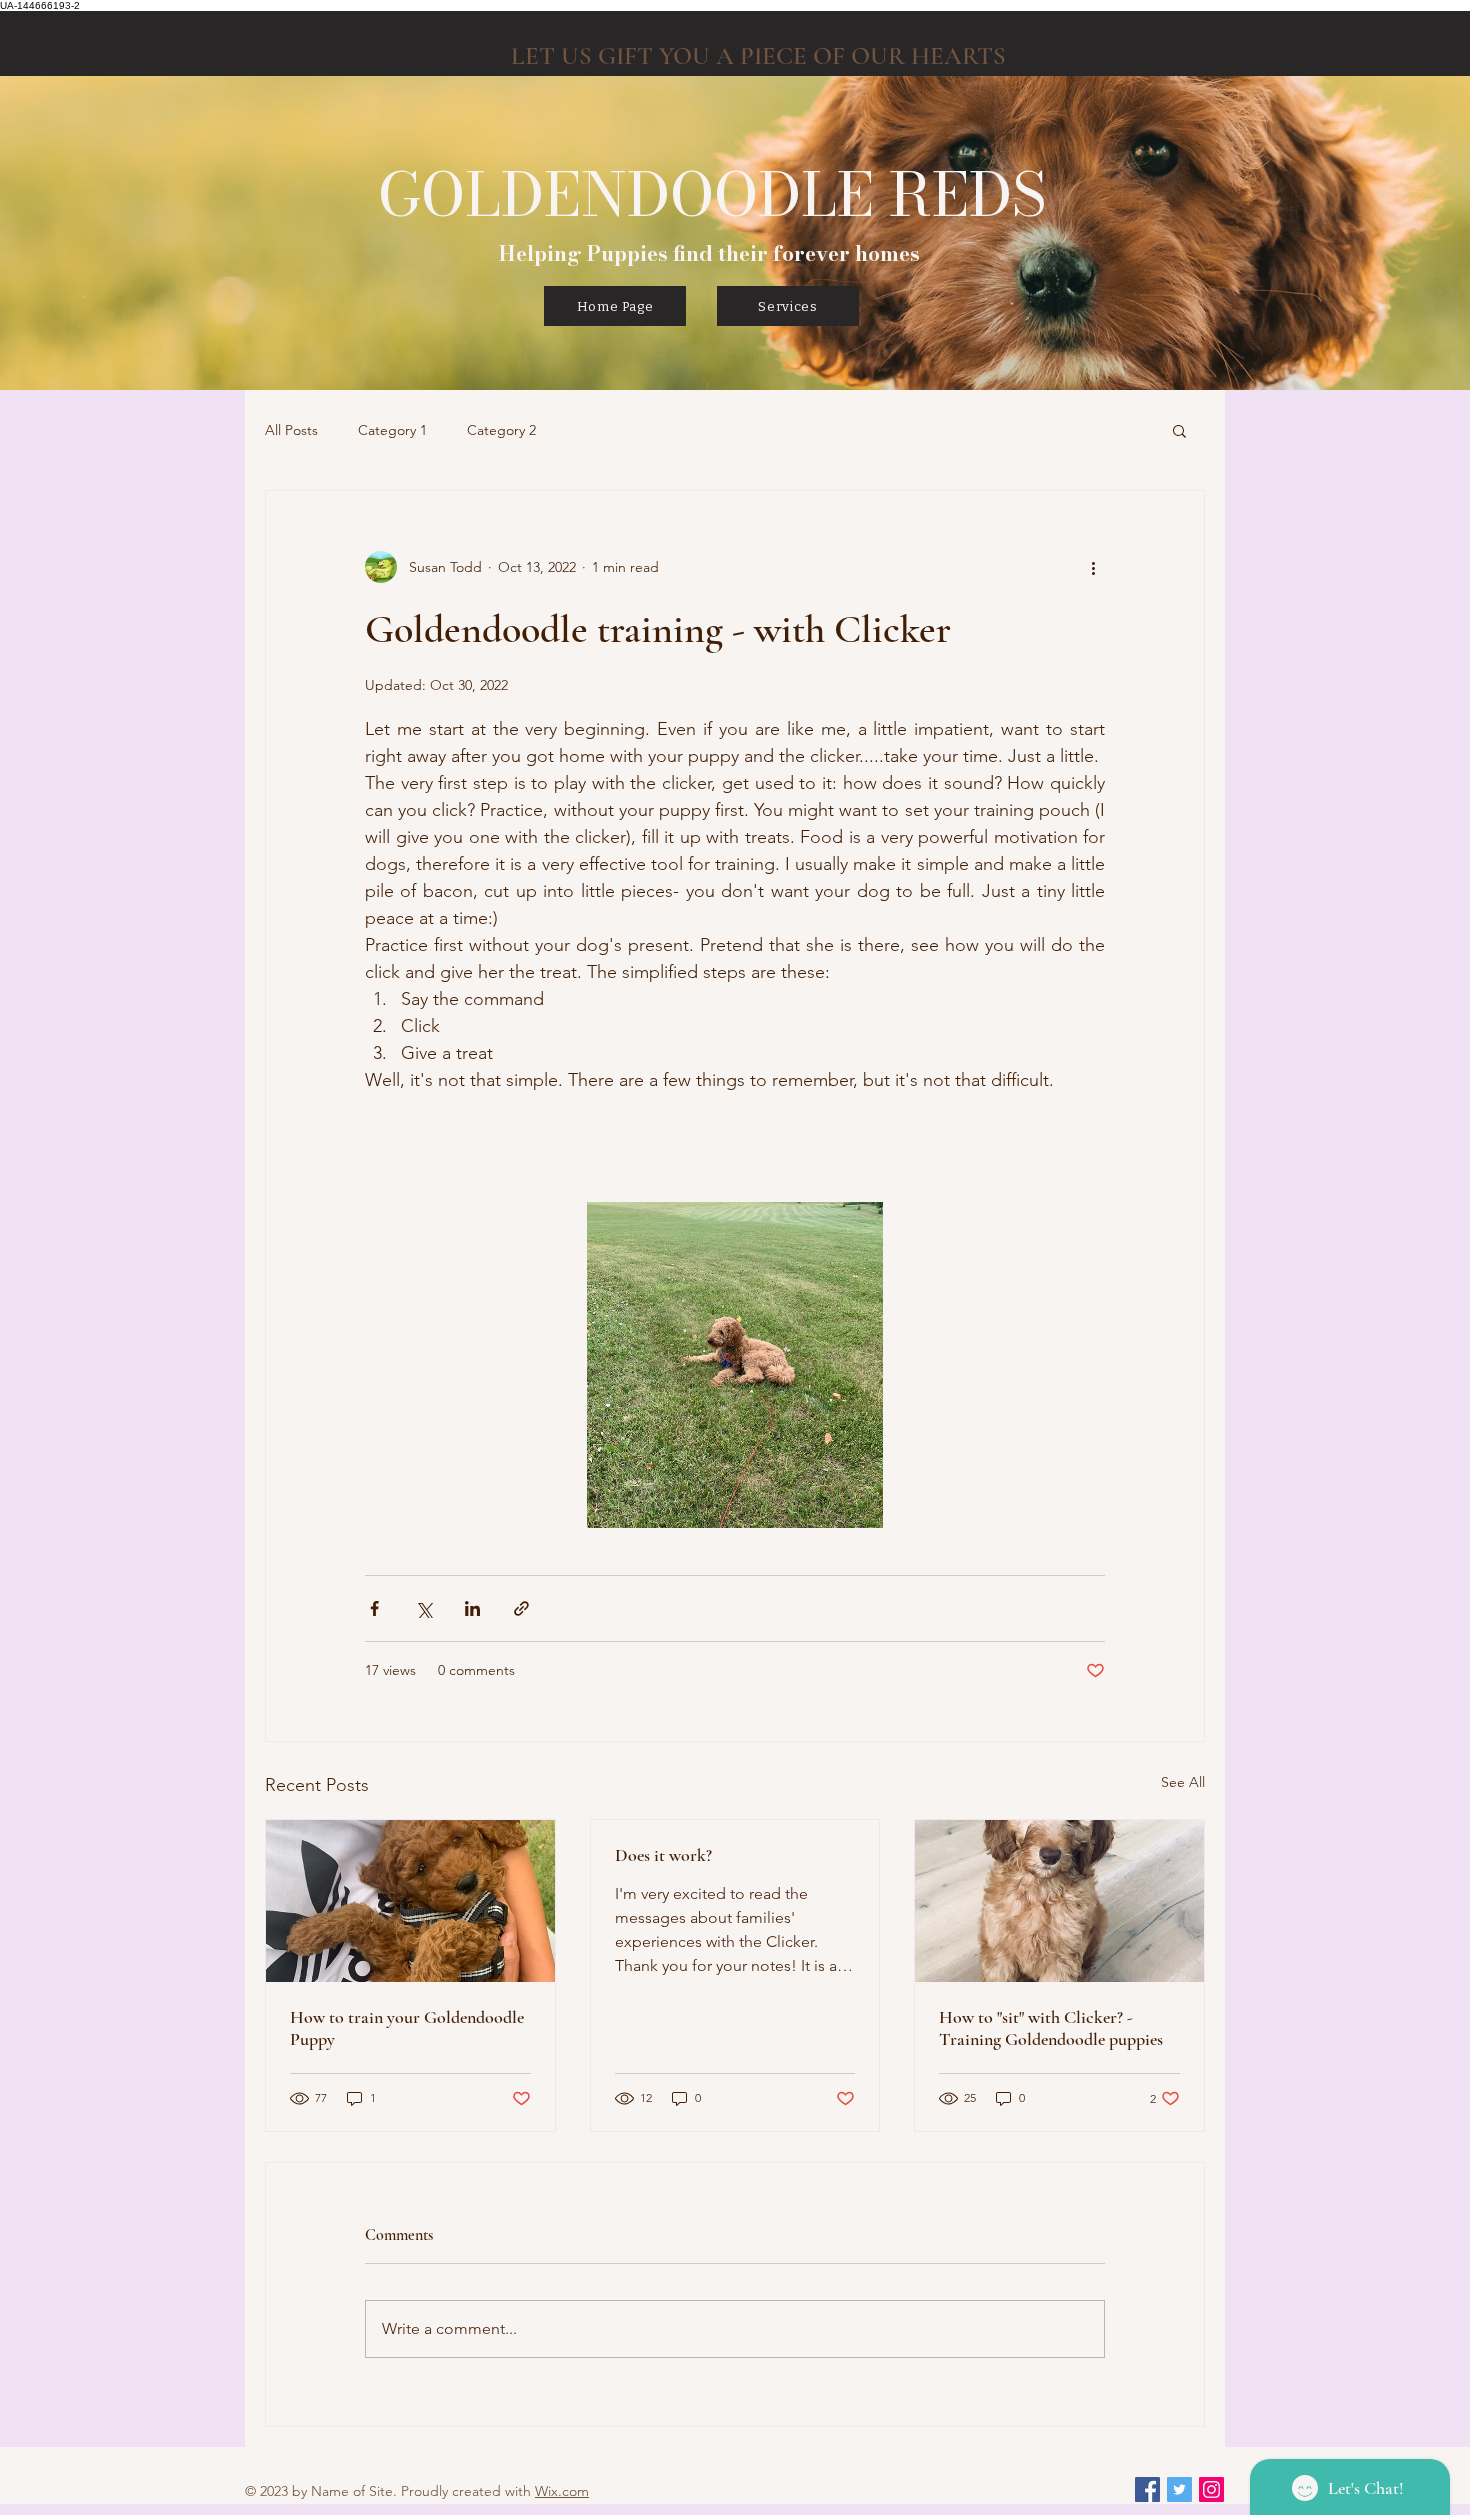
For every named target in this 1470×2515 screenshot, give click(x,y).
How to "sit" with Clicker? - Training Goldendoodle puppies (1051, 2028)
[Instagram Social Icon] (1211, 2489)
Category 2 (501, 430)
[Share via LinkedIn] (472, 1608)
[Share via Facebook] (374, 1608)
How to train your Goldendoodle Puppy (407, 2028)
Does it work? (663, 1855)
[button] (1179, 430)
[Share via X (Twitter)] (423, 1608)
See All (1183, 1782)
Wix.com (562, 2491)
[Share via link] (521, 1608)
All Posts (291, 430)
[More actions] (1093, 567)
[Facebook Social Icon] (1147, 2489)
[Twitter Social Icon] (1179, 2489)
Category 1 (392, 430)
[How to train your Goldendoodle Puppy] (410, 1901)
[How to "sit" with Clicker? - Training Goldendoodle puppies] (1059, 1901)
